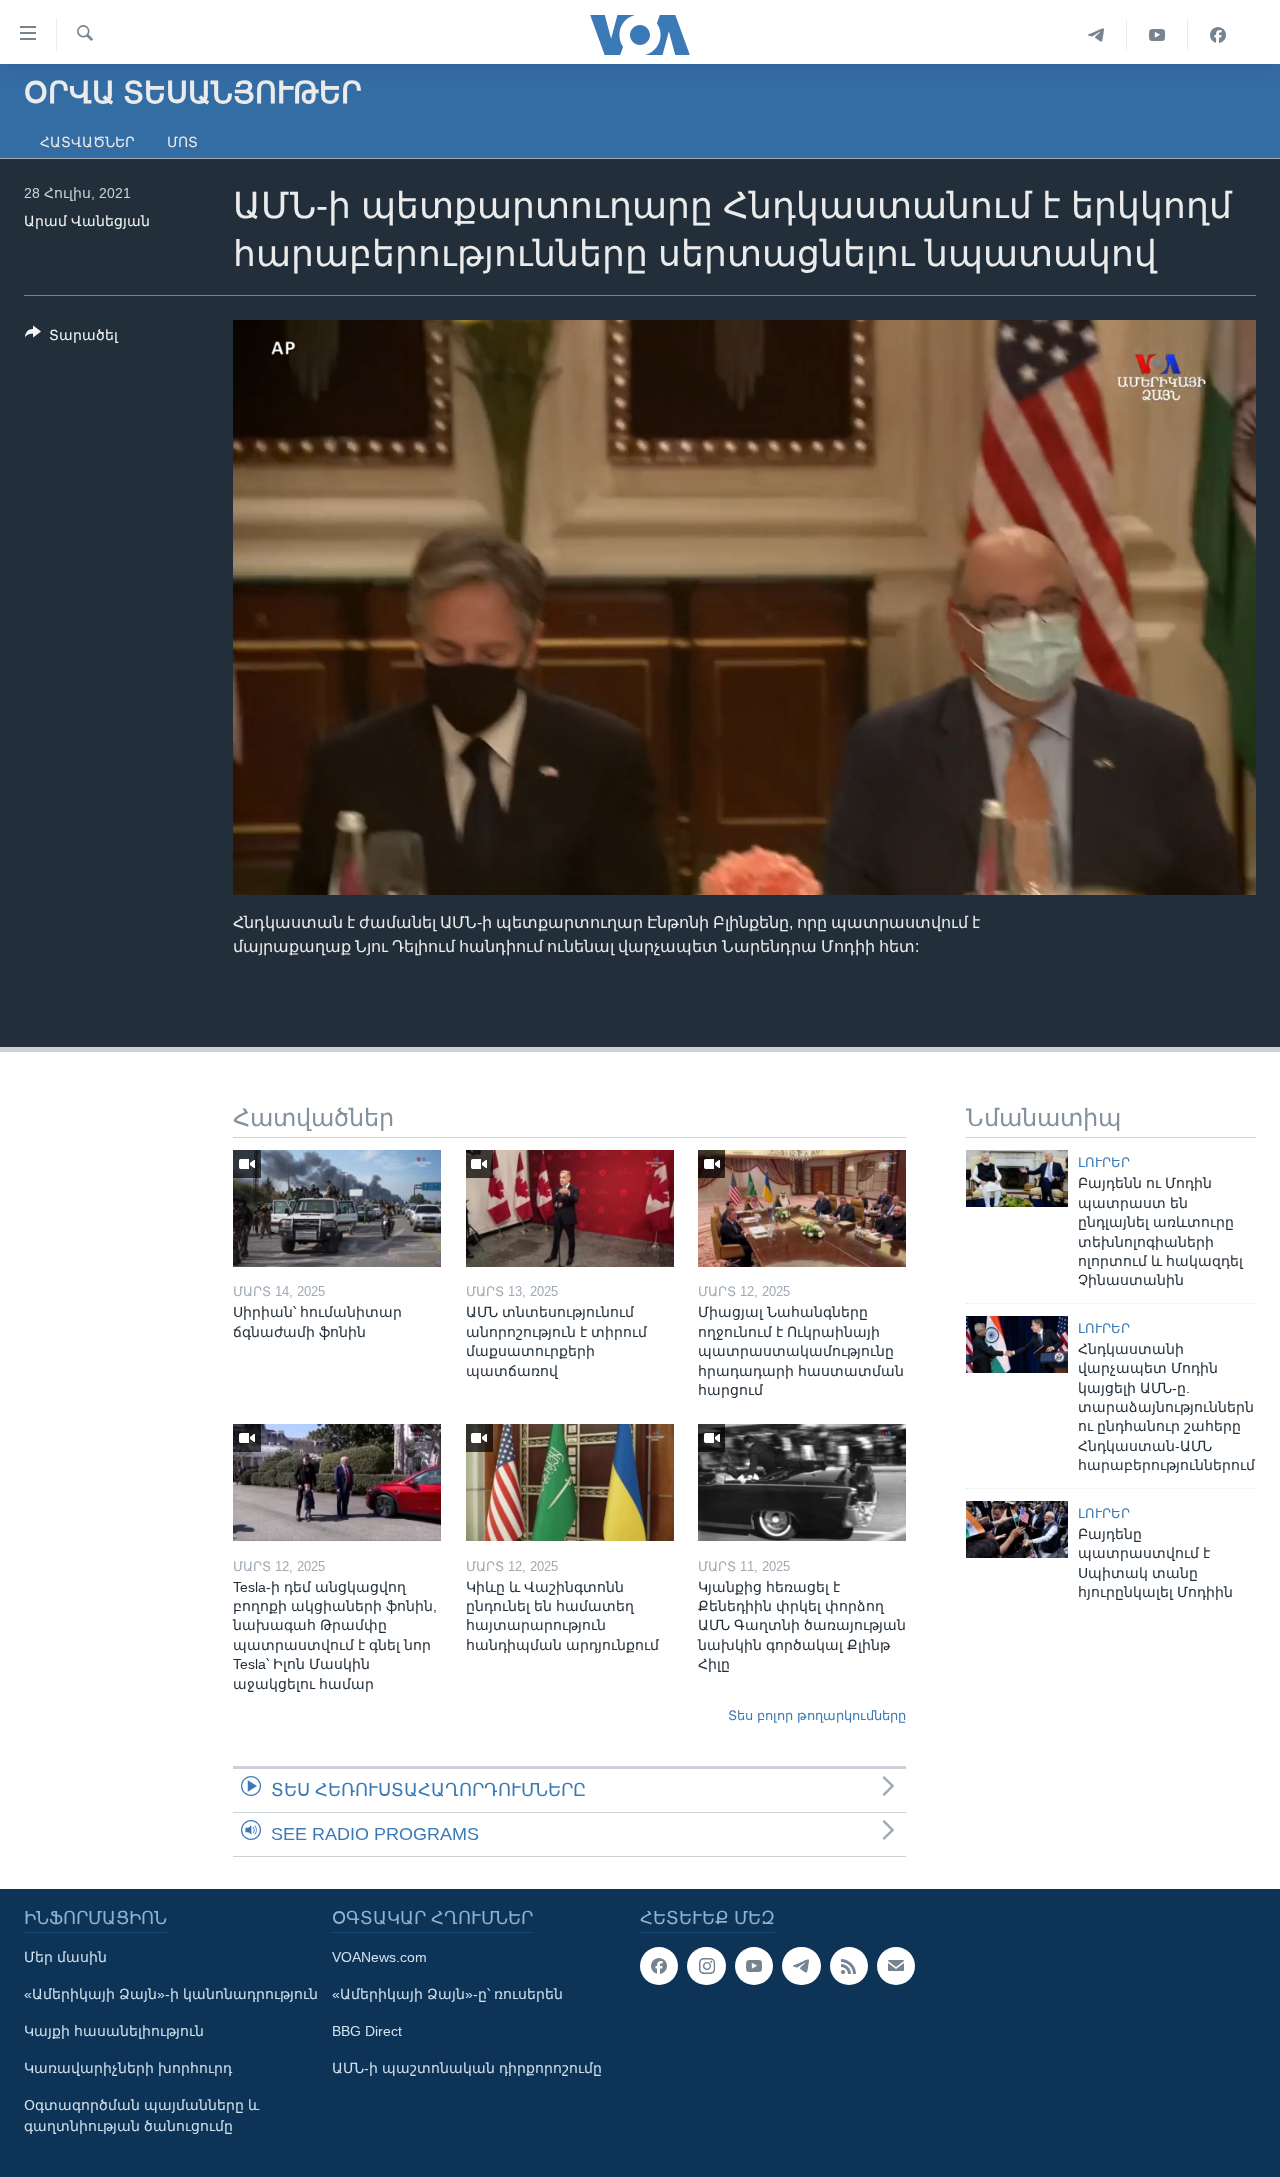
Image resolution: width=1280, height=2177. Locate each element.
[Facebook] (1218, 35)
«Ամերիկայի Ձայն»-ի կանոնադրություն (171, 1994)
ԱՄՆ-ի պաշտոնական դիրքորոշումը (467, 2068)
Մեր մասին (65, 1957)
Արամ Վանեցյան (87, 221)
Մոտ (182, 142)
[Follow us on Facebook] (659, 1966)
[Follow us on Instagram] (706, 1966)
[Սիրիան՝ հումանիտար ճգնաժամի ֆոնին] (337, 1208)
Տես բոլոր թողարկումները (817, 1715)
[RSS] (849, 1966)
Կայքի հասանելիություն (114, 2031)
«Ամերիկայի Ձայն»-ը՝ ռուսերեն (447, 1994)
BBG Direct (367, 2031)
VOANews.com (379, 1957)
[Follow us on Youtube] (754, 1966)
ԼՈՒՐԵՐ (1104, 1162)
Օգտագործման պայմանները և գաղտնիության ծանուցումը (141, 2115)
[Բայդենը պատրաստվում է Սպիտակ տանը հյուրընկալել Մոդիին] (1017, 1529)
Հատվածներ (87, 142)
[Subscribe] (896, 1966)
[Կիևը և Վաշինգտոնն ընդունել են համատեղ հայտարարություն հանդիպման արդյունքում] (570, 1482)
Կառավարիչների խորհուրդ (128, 2068)
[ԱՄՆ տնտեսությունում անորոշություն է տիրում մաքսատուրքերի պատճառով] (570, 1208)
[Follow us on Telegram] (801, 1966)
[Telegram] (1096, 35)
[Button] (71, 338)
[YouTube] (1157, 35)
